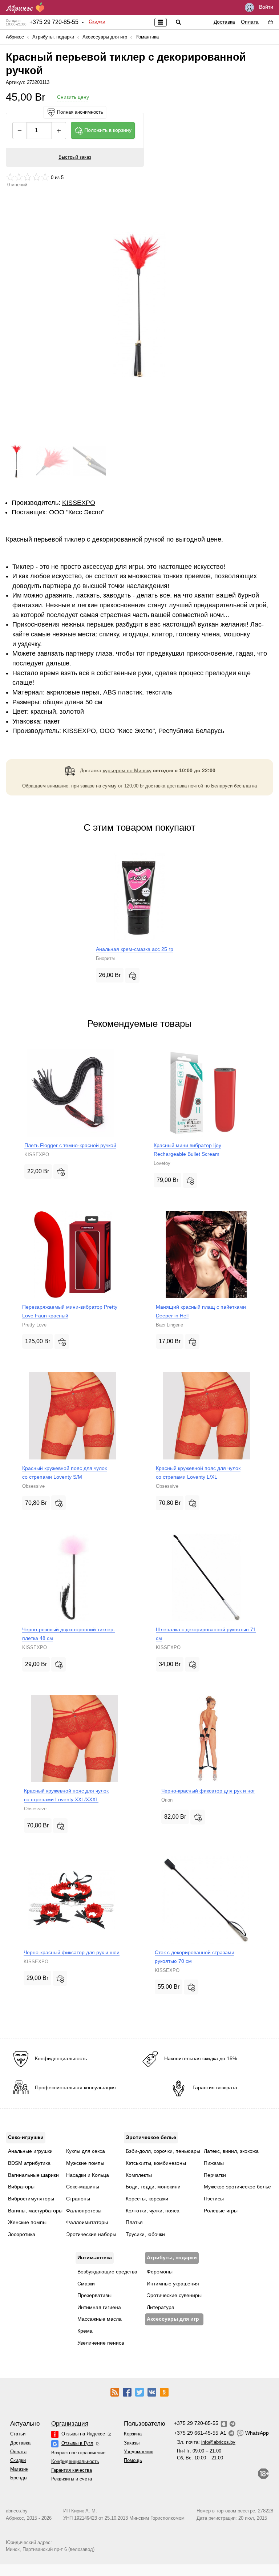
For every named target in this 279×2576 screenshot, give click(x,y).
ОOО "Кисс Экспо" (77, 512)
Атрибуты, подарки (53, 37)
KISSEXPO (79, 503)
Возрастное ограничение (78, 2453)
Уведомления (139, 2452)
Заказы (132, 2443)
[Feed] (115, 2392)
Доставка (224, 22)
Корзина (133, 2434)
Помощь (133, 2460)
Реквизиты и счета (72, 2479)
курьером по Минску (127, 770)
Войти (265, 7)
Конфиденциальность (75, 2461)
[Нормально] (28, 177)
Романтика (147, 37)
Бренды (19, 2478)
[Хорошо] (36, 177)
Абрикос (15, 37)
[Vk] (152, 2392)
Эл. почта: (206, 2442)
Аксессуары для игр (105, 37)
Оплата (250, 22)
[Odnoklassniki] (164, 2392)
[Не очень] (19, 177)
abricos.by (17, 2511)
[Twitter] (139, 2392)
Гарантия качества (72, 2470)
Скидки (97, 21)
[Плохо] (10, 177)
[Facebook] (127, 2392)
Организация (70, 2424)
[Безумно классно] (45, 177)
